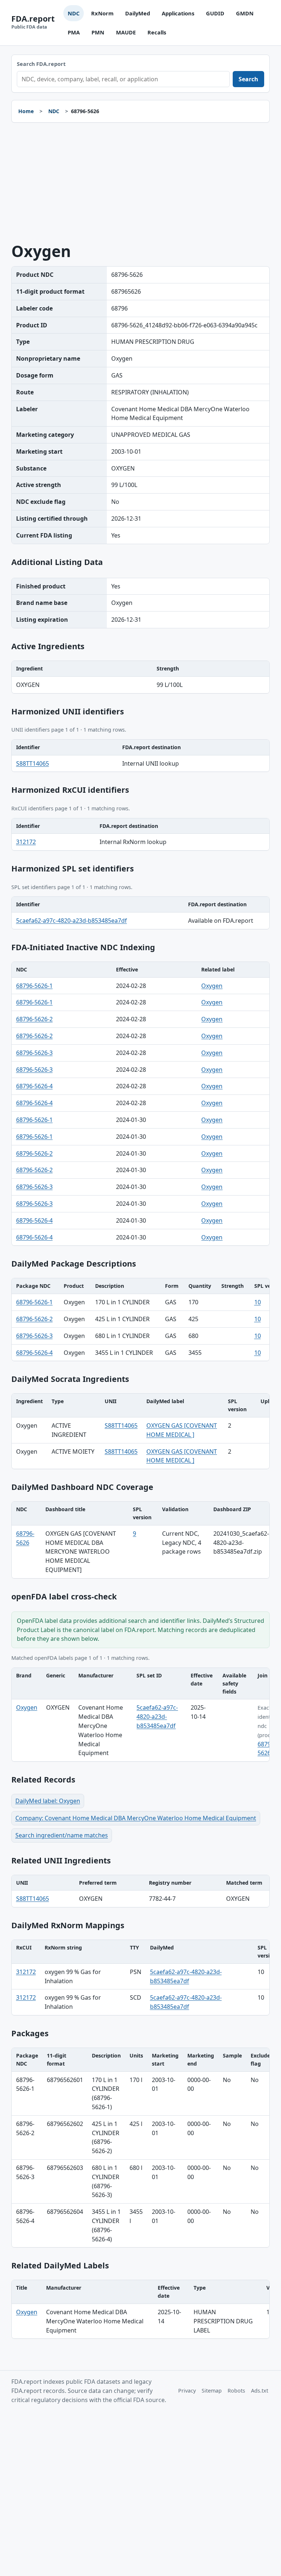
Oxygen (212, 986)
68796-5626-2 (34, 1019)
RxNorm (102, 13)
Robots (236, 2391)
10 (258, 1302)
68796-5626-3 (34, 1053)
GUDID (215, 13)
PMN (98, 32)
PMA (74, 32)
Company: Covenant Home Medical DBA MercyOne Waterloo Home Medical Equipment (136, 1818)
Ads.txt (260, 2391)
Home (26, 111)
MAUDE (126, 32)
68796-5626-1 (34, 986)
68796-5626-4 (34, 1086)
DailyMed (138, 13)
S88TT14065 (33, 763)
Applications (178, 13)
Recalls (157, 32)
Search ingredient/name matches (62, 1835)
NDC (74, 13)
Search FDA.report (41, 64)
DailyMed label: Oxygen (48, 1801)
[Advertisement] (141, 183)
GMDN (245, 13)
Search (248, 79)
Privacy (187, 2391)
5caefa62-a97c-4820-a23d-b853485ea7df (72, 921)
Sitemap (212, 2391)
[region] (141, 677)
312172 (26, 842)
